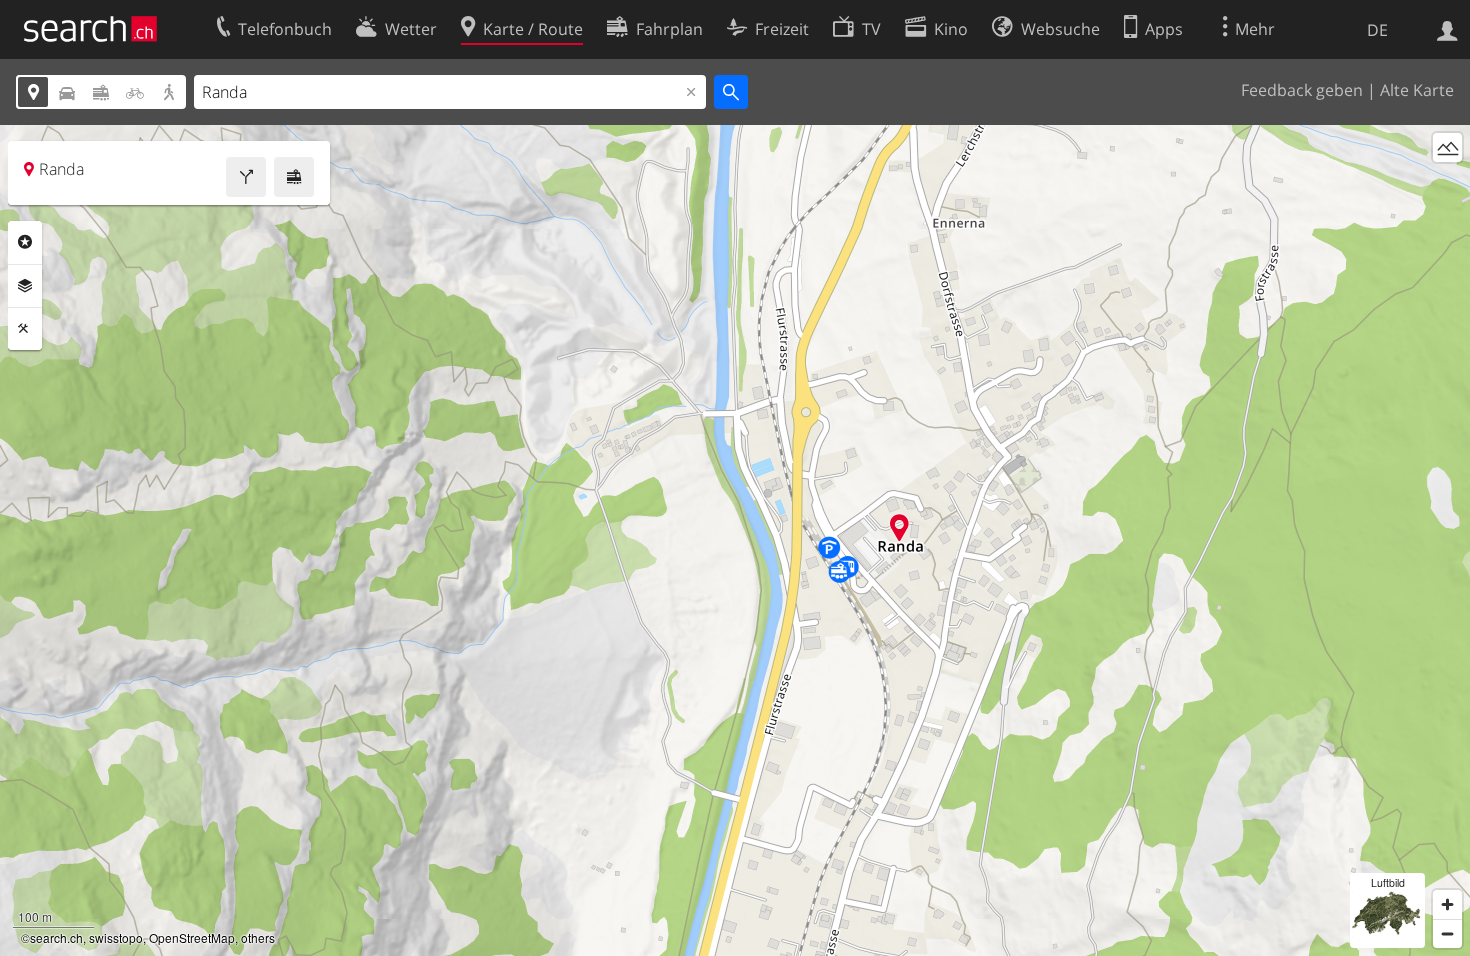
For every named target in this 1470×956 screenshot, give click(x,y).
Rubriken (25, 242)
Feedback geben (1302, 90)
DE (1377, 30)
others (258, 937)
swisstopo (116, 937)
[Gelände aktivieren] (1447, 147)
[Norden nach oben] (1447, 184)
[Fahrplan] (294, 177)
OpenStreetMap (192, 937)
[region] (735, 540)
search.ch (56, 937)
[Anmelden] (1447, 29)
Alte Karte (1417, 90)
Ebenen (25, 286)
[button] (899, 527)
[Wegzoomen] (1447, 933)
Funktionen (25, 329)
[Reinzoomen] (1447, 904)
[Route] (246, 177)
